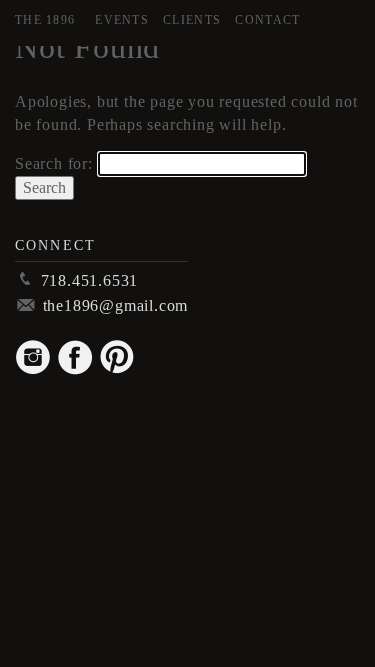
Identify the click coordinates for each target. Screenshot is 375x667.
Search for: (54, 163)
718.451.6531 (90, 280)
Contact (267, 20)
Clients (192, 20)
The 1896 (45, 20)
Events (122, 20)
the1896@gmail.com (116, 305)
